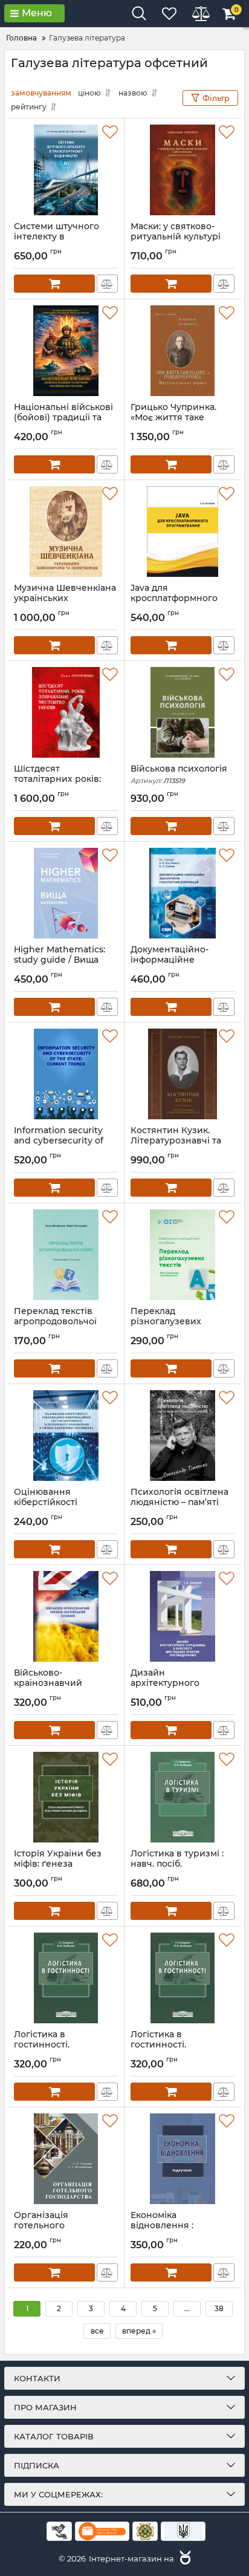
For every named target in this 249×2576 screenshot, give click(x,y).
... (187, 2308)
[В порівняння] (107, 284)
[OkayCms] (184, 2558)
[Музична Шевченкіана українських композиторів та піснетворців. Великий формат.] (66, 532)
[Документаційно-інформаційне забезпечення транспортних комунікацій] (183, 893)
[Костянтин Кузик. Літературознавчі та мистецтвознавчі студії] (183, 1074)
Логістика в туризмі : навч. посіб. (177, 1864)
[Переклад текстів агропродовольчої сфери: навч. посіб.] (66, 1255)
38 (219, 2308)
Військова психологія (179, 774)
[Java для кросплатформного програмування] (183, 532)
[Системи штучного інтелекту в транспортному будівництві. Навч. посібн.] (66, 170)
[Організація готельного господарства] (66, 2159)
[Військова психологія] (183, 712)
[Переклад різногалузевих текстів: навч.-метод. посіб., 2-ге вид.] (183, 1255)
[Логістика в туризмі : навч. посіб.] (183, 1797)
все (97, 2331)
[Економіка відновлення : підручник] (183, 2159)
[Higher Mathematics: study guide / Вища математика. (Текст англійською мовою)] (66, 893)
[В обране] (110, 132)
